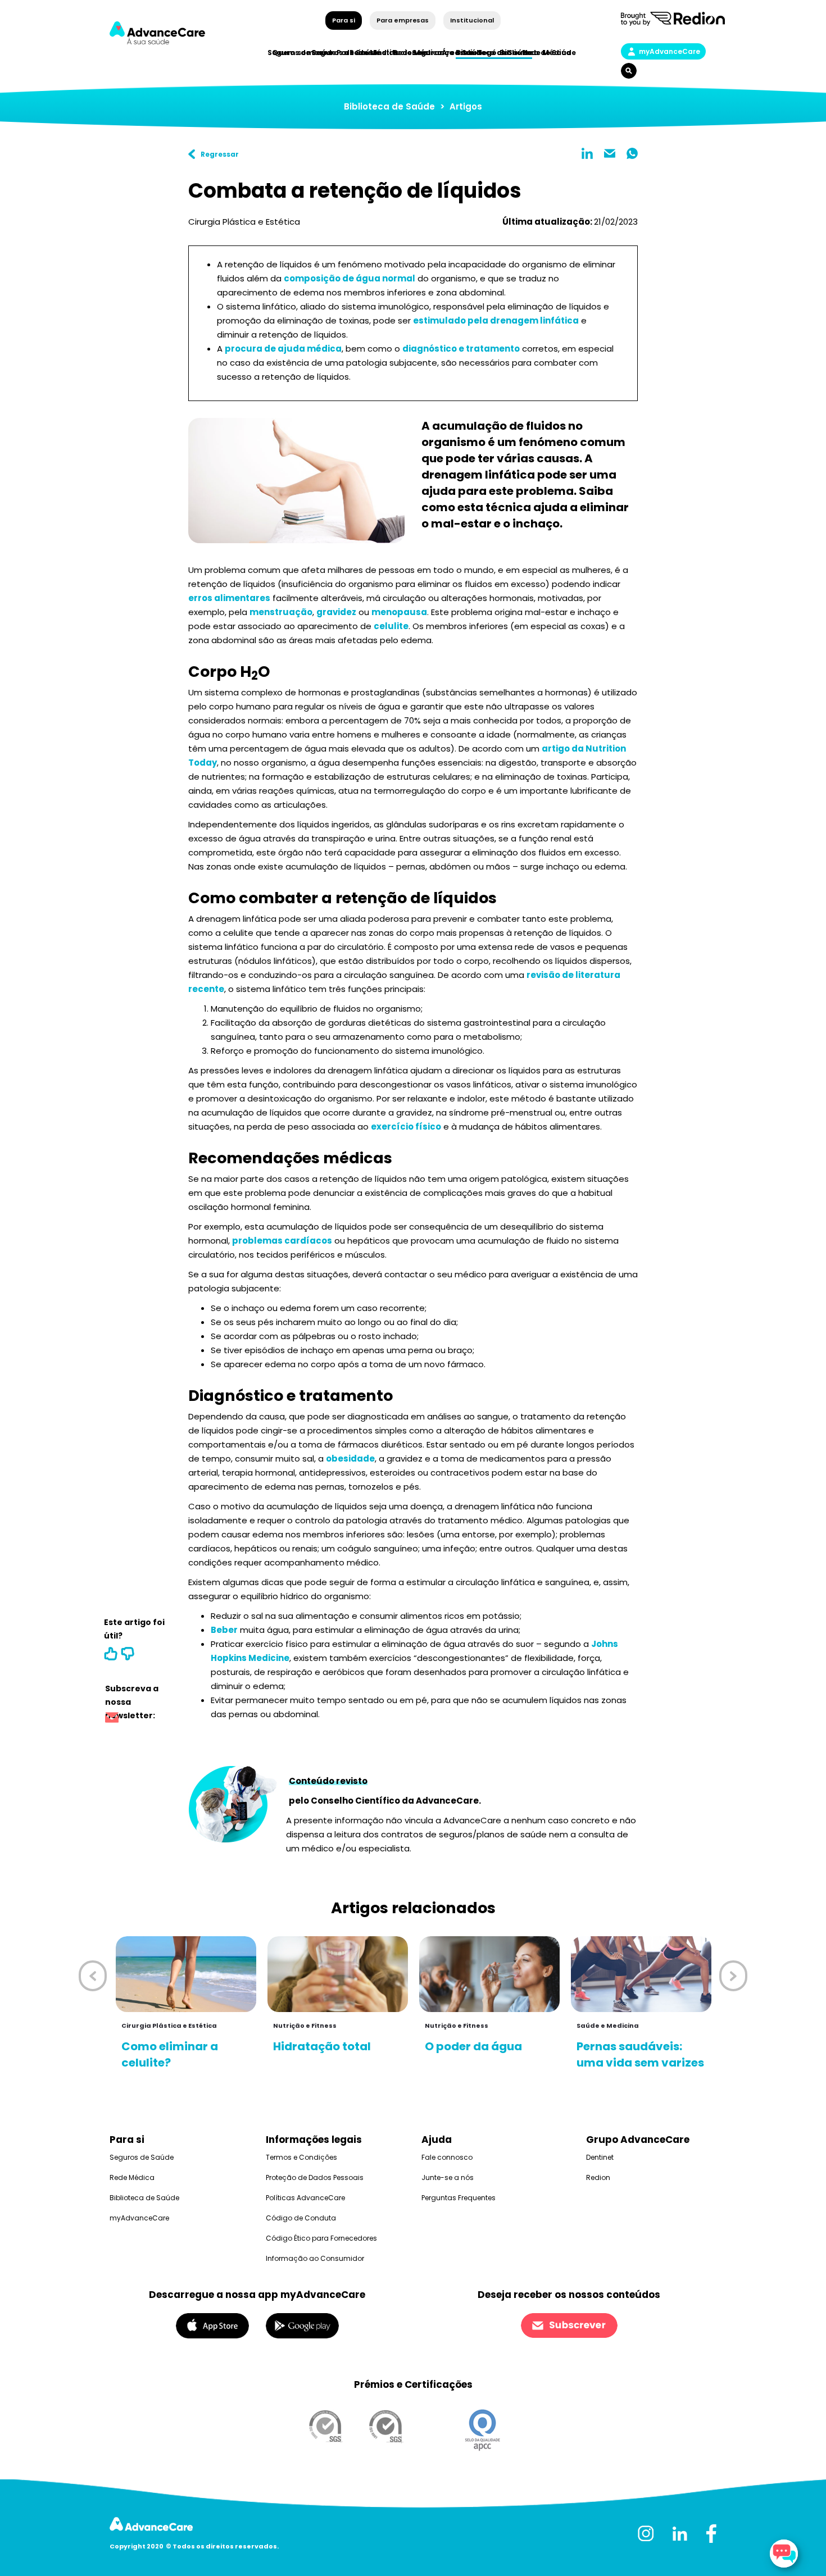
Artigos (466, 106)
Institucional (472, 20)
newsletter (112, 1719)
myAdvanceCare (670, 51)
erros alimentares (229, 598)
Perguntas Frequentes (459, 2198)
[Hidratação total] (338, 1974)
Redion (598, 2177)
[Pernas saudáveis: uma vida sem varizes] (641, 1974)
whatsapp (632, 153)
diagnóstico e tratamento (461, 349)
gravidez (336, 612)
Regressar (220, 154)
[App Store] (212, 2325)
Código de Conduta (301, 2218)
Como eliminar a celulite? (170, 2054)
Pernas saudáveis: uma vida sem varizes (640, 2054)
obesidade (350, 1458)
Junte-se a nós (448, 2177)
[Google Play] (302, 2325)
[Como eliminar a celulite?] (186, 1974)
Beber (224, 1630)
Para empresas (403, 20)
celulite (391, 626)
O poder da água (473, 2046)
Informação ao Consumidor (315, 2258)
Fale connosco (447, 2157)
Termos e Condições (301, 2157)
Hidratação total (322, 2046)
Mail (610, 153)
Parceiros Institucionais (382, 53)
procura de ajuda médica (283, 349)
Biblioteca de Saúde (389, 106)
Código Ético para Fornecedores (321, 2238)
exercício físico (406, 1127)
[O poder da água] (489, 1974)
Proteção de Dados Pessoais (315, 2177)
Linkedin (587, 153)
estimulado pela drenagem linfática (496, 320)
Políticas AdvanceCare (305, 2198)
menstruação (281, 612)
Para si (344, 20)
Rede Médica (546, 53)
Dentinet (600, 2157)
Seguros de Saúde (142, 2157)
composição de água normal (350, 278)
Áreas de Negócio (475, 53)
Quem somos (298, 53)
